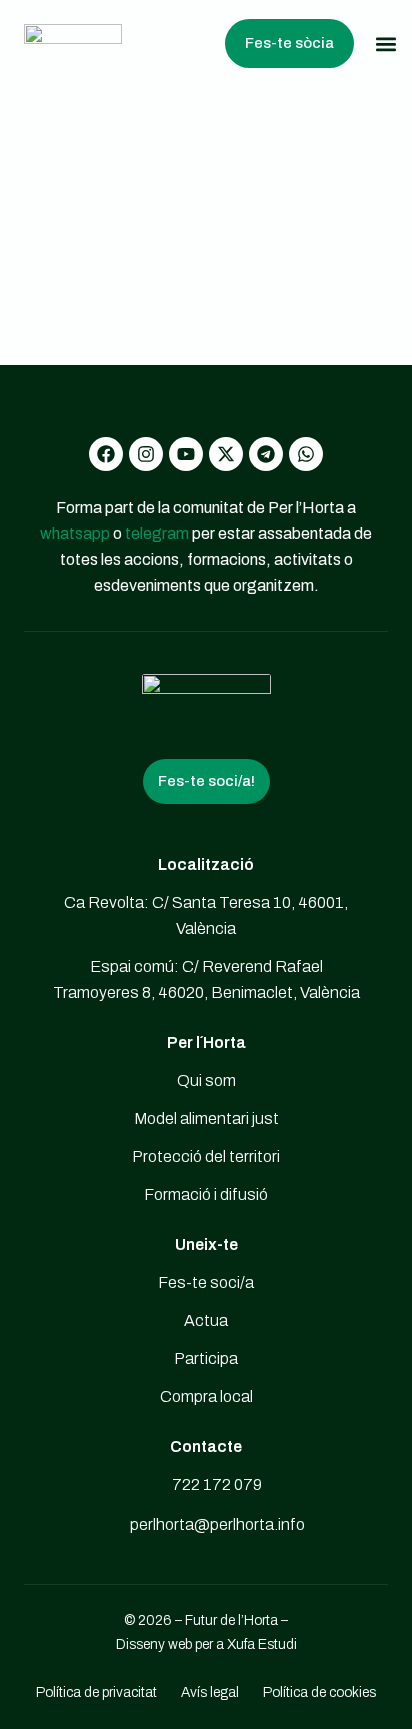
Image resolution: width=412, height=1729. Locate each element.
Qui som (206, 1080)
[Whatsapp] (306, 454)
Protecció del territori (206, 1156)
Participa (206, 1358)
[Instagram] (146, 454)
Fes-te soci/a (206, 1282)
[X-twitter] (226, 454)
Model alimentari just (206, 1118)
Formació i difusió (206, 1194)
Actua (206, 1320)
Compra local (206, 1396)
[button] (385, 43)
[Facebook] (106, 454)
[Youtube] (186, 454)
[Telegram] (266, 454)
